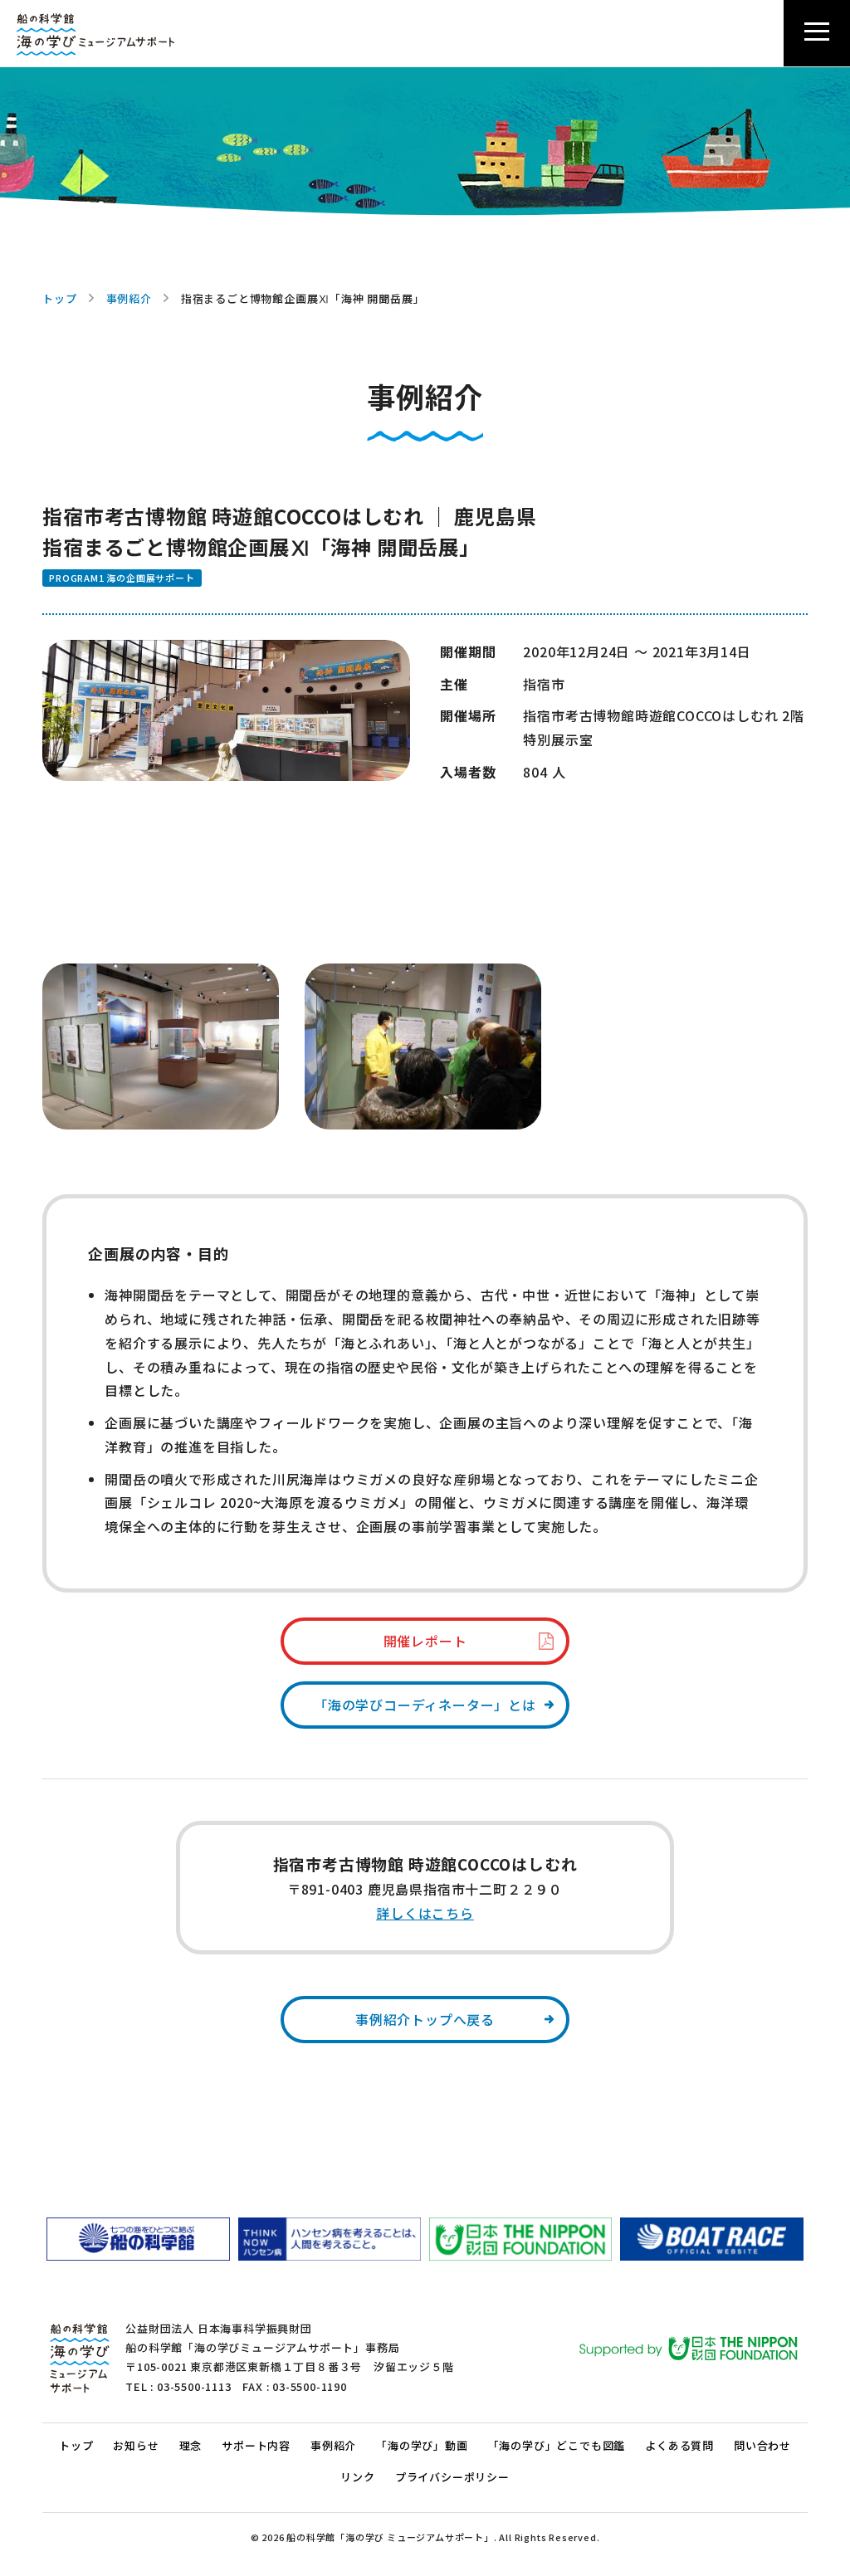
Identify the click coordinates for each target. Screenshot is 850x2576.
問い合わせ (762, 2445)
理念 (191, 2445)
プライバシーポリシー (452, 2477)
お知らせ (136, 2445)
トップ (59, 298)
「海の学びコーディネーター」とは (425, 1705)
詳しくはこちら (425, 1913)
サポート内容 (256, 2445)
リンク (357, 2477)
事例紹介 (129, 298)
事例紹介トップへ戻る (425, 2019)
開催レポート (425, 1641)
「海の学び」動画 (422, 2445)
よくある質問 (679, 2445)
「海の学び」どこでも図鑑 (557, 2445)
